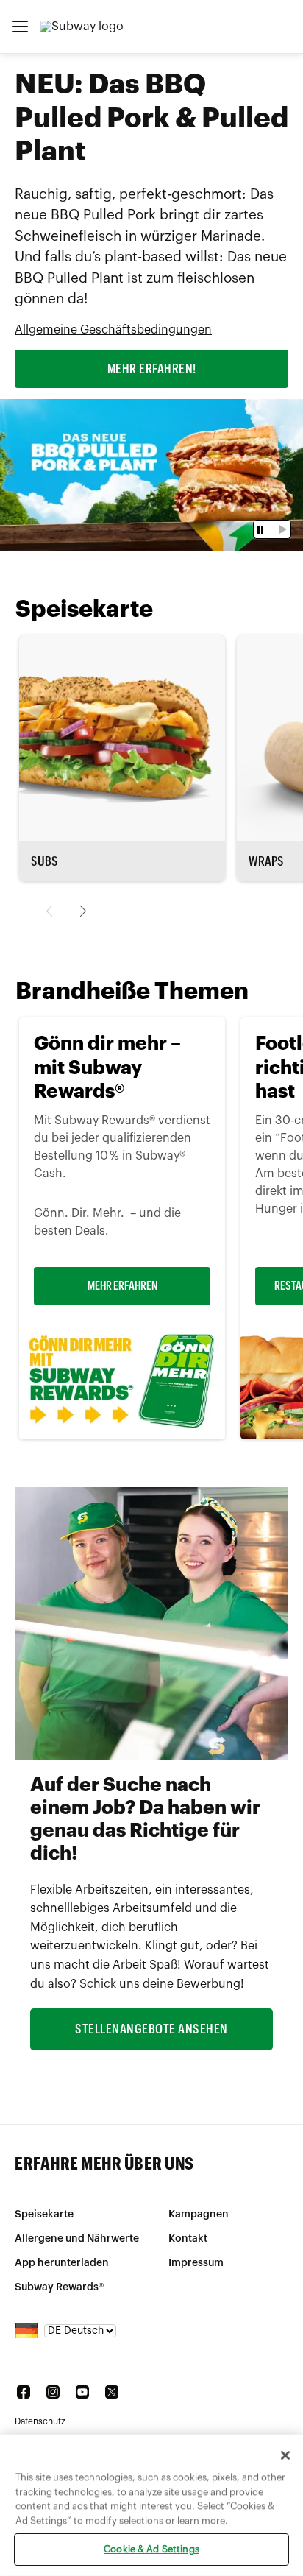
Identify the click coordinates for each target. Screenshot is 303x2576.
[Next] (81, 911)
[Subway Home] (82, 27)
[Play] (281, 529)
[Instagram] (53, 2392)
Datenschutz (40, 2421)
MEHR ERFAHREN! (152, 369)
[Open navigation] (20, 27)
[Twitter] (112, 2392)
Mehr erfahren (122, 1286)
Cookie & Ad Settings (151, 2549)
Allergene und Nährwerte (77, 2239)
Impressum (196, 2263)
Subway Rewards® (59, 2287)
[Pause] (262, 530)
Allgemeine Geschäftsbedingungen (113, 330)
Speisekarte (44, 2215)
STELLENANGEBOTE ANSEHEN (151, 2029)
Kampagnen (199, 2215)
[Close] (285, 2455)
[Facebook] (24, 2392)
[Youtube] (82, 2392)
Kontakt (188, 2239)
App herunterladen (62, 2263)
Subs (44, 861)
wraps (266, 861)
